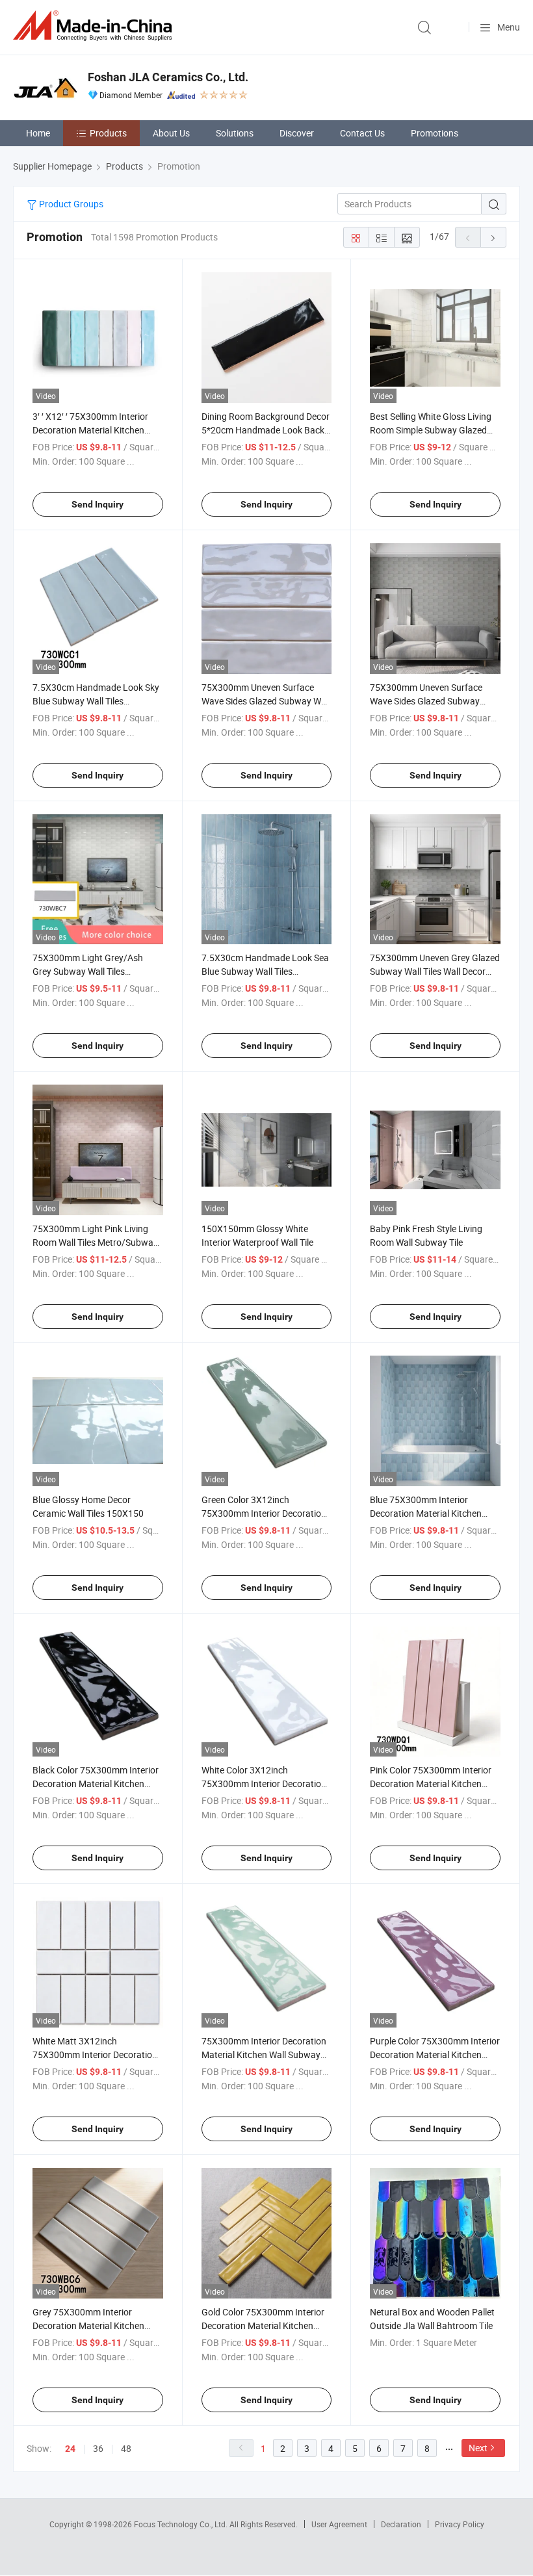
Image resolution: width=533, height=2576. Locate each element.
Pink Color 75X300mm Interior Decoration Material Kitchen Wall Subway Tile (431, 1784)
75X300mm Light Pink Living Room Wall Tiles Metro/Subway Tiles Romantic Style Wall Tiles (95, 1242)
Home (38, 133)
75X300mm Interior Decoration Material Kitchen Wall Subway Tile (264, 2054)
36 (98, 2448)
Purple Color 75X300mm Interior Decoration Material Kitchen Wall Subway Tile (435, 2054)
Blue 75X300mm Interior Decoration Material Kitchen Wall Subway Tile (426, 1513)
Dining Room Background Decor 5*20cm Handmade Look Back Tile (266, 430)
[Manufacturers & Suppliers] (95, 26)
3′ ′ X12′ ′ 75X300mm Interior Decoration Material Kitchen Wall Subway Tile (90, 430)
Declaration (401, 2524)
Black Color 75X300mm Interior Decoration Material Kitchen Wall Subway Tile (96, 1784)
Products (108, 133)
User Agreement (339, 2524)
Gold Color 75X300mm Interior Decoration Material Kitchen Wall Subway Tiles (263, 2325)
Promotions (435, 133)
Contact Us (362, 133)
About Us (171, 133)
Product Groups (70, 204)
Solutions (235, 133)
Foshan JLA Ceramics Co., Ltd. (168, 77)
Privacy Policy (460, 2524)
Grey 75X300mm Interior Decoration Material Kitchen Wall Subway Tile (88, 2325)
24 (70, 2449)
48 (126, 2448)
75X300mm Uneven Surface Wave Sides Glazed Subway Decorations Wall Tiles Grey (426, 701)
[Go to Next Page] (493, 237)
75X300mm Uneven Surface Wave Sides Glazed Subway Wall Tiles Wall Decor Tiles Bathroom (266, 701)
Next (478, 2448)
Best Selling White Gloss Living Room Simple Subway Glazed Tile (431, 430)
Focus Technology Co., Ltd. (182, 2524)
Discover (297, 133)
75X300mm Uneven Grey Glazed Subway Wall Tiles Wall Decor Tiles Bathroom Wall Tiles (435, 971)
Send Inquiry (97, 504)
